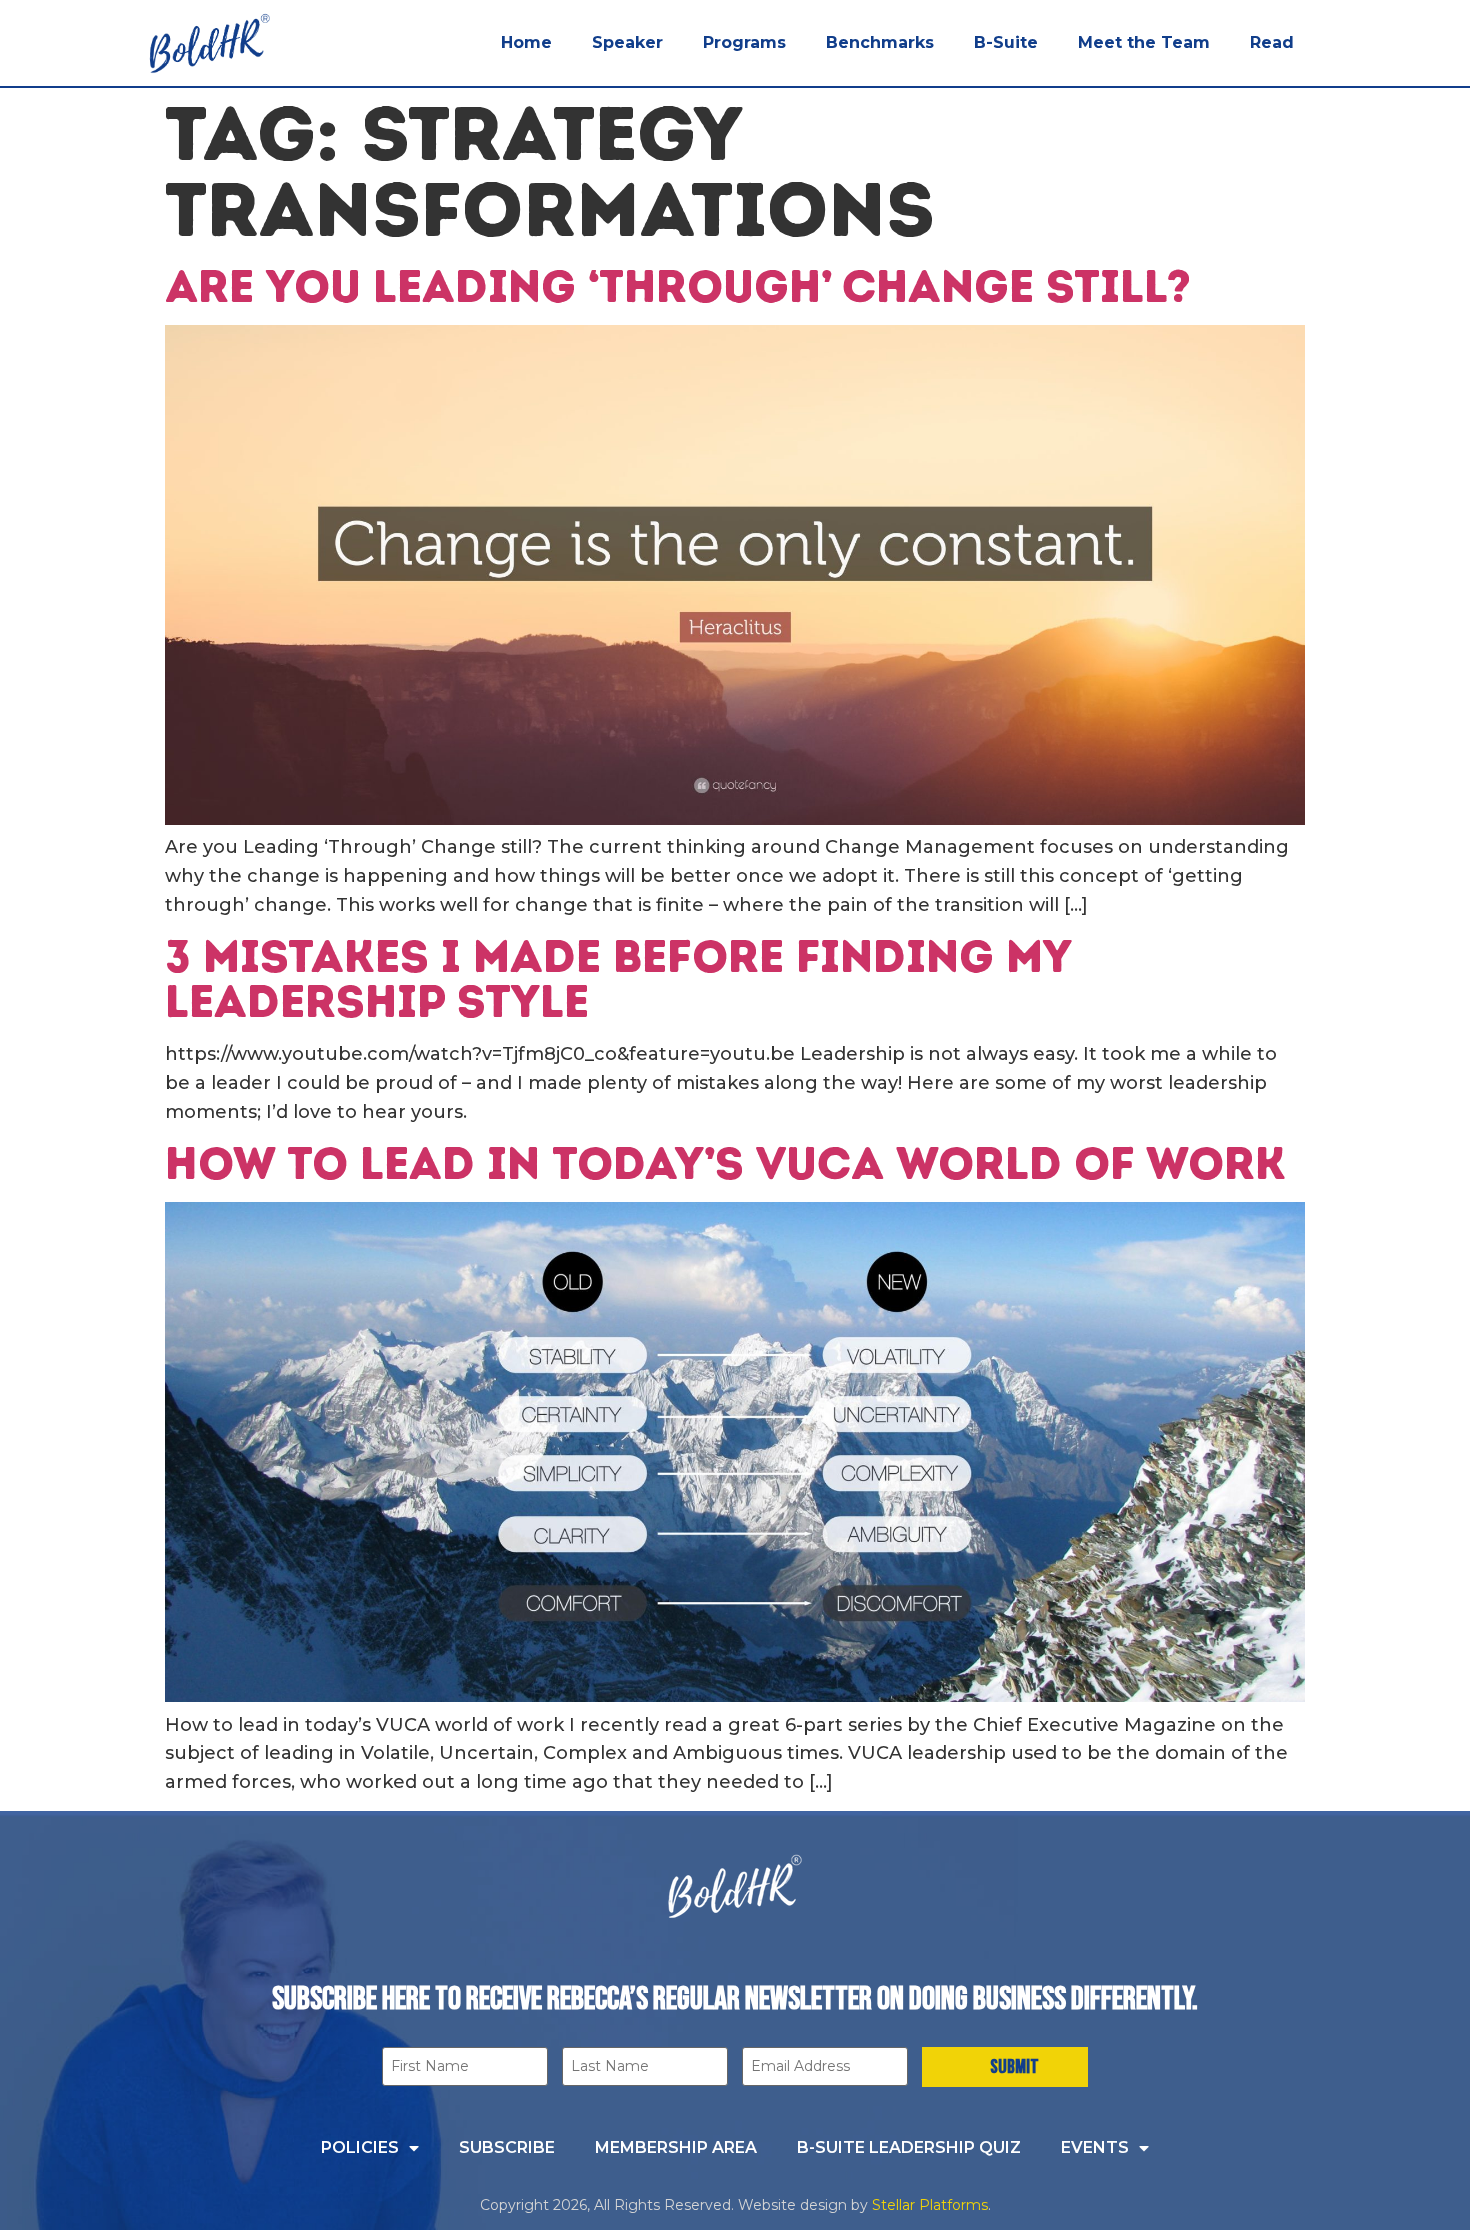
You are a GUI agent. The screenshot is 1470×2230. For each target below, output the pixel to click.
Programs (744, 42)
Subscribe (507, 2147)
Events (1095, 2147)
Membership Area (676, 2147)
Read (1272, 42)
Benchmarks (880, 42)
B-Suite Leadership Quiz (909, 2147)
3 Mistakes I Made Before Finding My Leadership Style (617, 978)
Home (526, 42)
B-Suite (1006, 42)
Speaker (627, 42)
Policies (360, 2147)
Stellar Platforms (930, 2205)
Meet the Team (1144, 42)
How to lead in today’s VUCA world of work (725, 1163)
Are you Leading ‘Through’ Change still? (678, 286)
